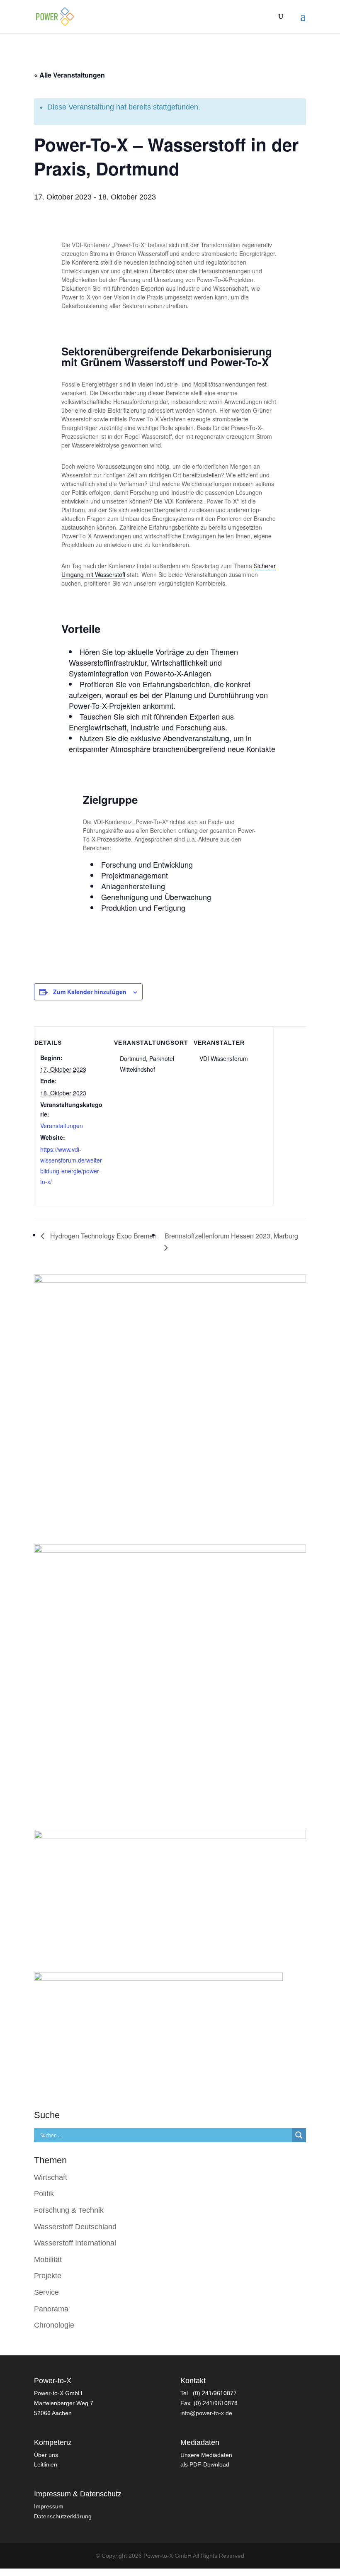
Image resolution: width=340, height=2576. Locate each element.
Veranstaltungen (62, 1126)
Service (46, 2292)
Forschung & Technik (69, 2210)
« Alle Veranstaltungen (69, 75)
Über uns (46, 2455)
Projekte (48, 2276)
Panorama (51, 2309)
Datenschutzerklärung (63, 2516)
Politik (44, 2194)
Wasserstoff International (75, 2243)
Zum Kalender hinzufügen (90, 992)
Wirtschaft (51, 2177)
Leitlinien (46, 2464)
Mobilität (48, 2260)
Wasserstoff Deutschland (75, 2227)
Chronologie (54, 2325)
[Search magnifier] (299, 2135)
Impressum (49, 2506)
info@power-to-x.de (206, 2413)
